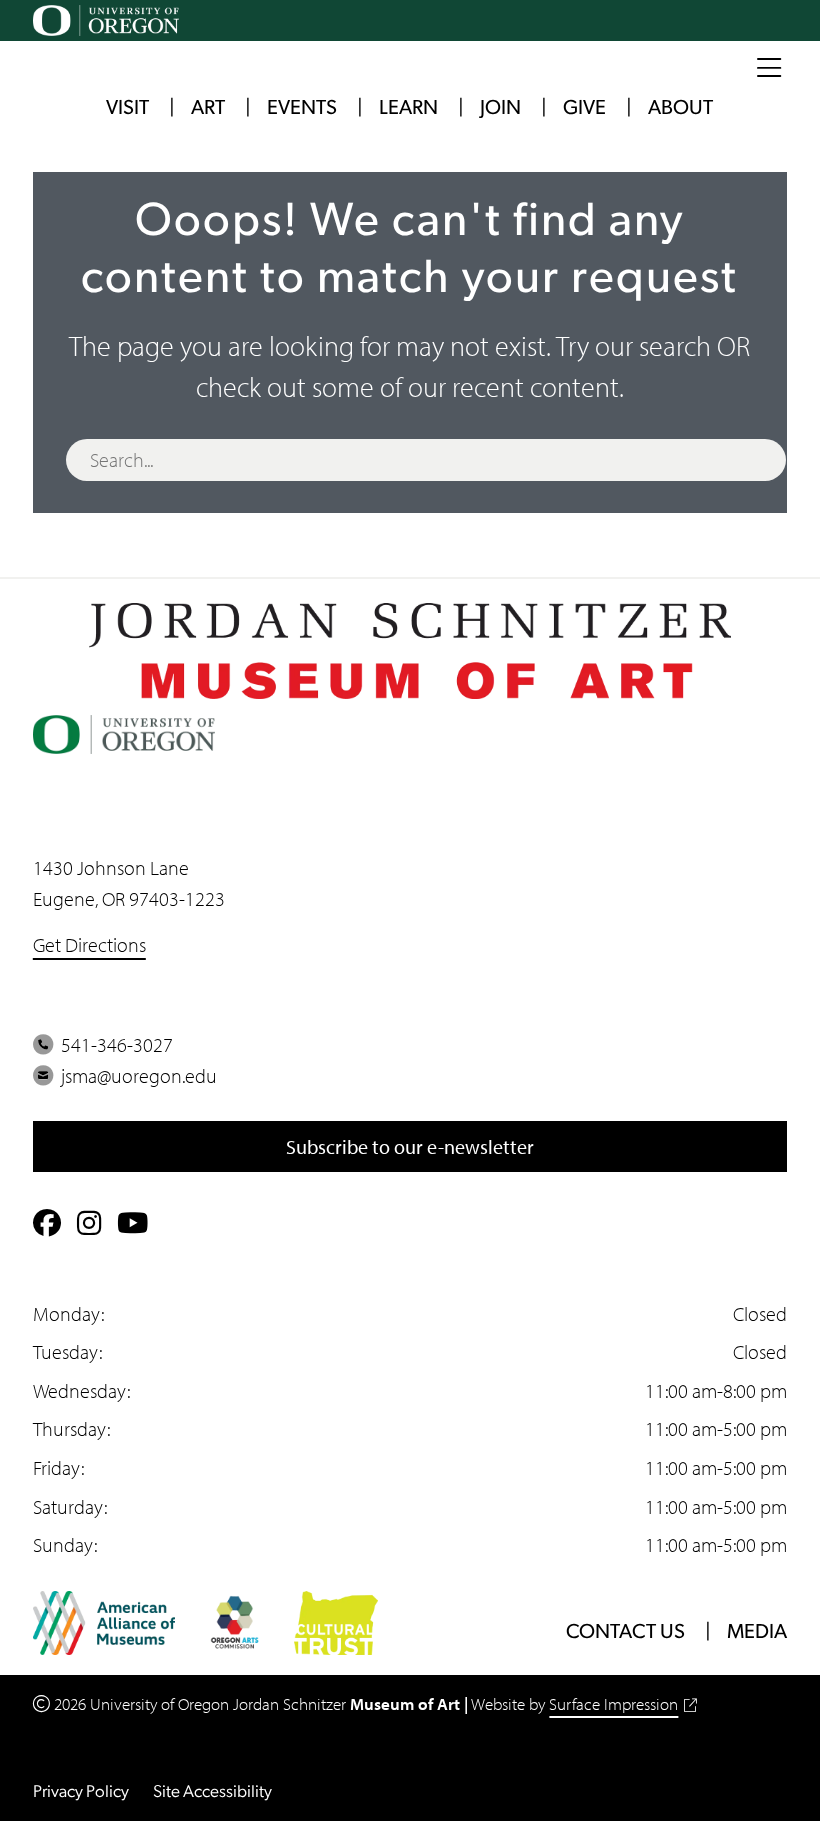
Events (302, 109)
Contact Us (625, 1633)
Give (584, 109)
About (680, 109)
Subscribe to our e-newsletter (410, 1146)
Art (208, 109)
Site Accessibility (212, 1792)
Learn (408, 109)
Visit (127, 109)
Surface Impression (613, 1703)
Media (757, 1633)
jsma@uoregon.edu (135, 1075)
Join (500, 109)
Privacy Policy (81, 1792)
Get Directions (89, 944)
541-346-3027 (113, 1044)
